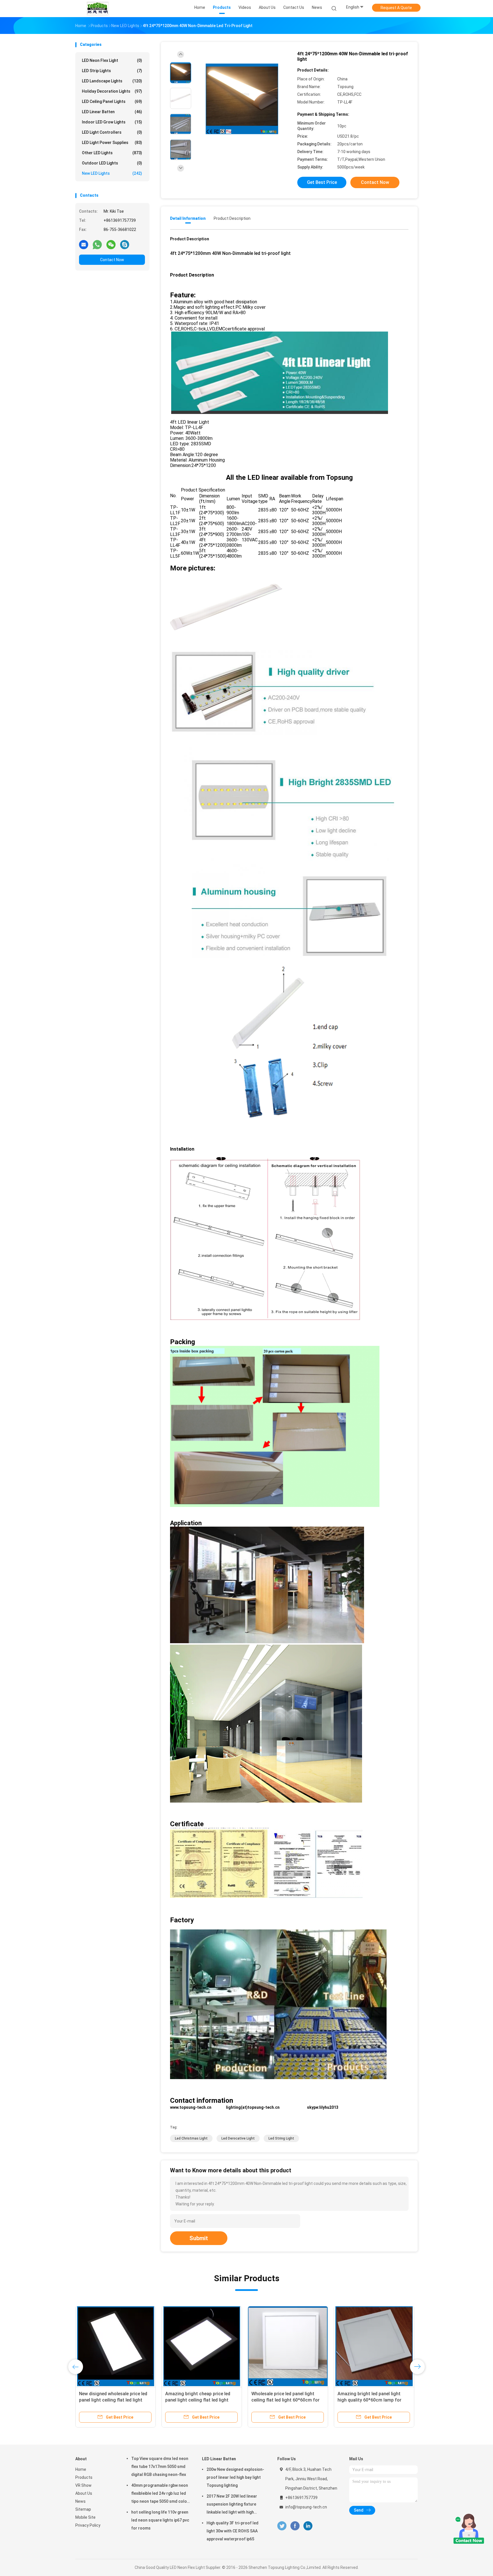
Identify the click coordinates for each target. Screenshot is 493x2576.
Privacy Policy (88, 2525)
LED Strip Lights (112, 71)
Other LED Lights (112, 153)
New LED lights (112, 173)
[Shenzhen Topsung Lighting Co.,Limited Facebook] (295, 2526)
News (80, 2501)
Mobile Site (85, 2517)
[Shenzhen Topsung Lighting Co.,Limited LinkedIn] (308, 2526)
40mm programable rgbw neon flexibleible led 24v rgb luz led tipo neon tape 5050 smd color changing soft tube (160, 2494)
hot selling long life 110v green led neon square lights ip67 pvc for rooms (160, 2520)
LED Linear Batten (112, 112)
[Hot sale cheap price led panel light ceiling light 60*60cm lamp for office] (374, 2346)
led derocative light (238, 2138)
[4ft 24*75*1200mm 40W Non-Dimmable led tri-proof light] (242, 99)
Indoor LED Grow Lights (112, 122)
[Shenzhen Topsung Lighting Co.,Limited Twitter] (282, 2526)
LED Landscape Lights (112, 81)
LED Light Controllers (112, 132)
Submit (199, 2238)
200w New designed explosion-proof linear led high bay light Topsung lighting (235, 2477)
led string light (281, 2138)
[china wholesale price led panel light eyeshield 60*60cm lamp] (116, 2346)
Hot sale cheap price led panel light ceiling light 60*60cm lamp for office (374, 2400)
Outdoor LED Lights (112, 163)
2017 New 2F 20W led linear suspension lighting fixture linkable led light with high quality (232, 2505)
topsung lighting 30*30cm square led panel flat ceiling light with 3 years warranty (287, 2400)
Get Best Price (322, 182)
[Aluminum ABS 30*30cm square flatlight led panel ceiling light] (202, 2346)
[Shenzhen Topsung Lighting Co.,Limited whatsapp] (97, 244)
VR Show (83, 2485)
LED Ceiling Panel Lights (112, 101)
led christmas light (191, 2138)
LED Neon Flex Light (112, 60)
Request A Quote (396, 8)
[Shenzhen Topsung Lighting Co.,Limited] (98, 9)
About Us (84, 2493)
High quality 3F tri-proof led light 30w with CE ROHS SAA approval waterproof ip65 (233, 2531)
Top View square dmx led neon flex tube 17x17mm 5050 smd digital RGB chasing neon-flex (160, 2467)
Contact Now (112, 260)
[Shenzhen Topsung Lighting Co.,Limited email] (84, 244)
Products (84, 2477)
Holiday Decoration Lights (112, 91)
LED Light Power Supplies (112, 143)
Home (81, 2469)
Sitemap (83, 2509)
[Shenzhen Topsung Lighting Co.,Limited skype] (125, 244)
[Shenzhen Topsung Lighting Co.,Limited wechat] (111, 244)
